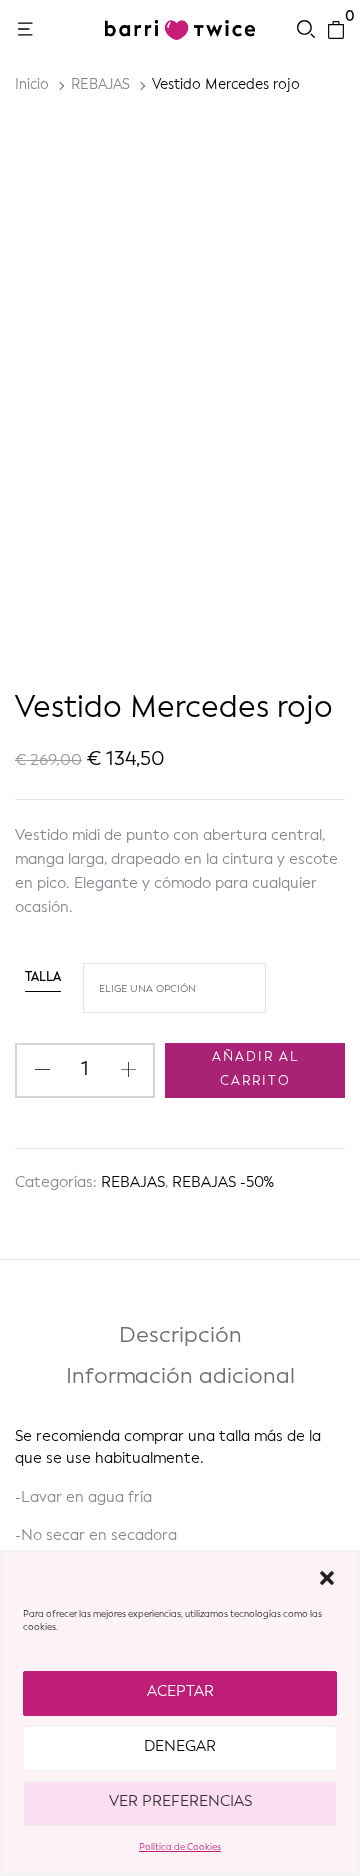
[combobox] (174, 988)
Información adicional (180, 1377)
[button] (327, 1578)
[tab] (180, 1340)
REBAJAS (100, 85)
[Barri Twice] (180, 29)
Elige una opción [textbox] (147, 989)
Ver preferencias (180, 1802)
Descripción (180, 1336)
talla (43, 978)
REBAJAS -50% (223, 1183)
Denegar (180, 1747)
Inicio (32, 85)
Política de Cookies (180, 1847)
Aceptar (180, 1692)
